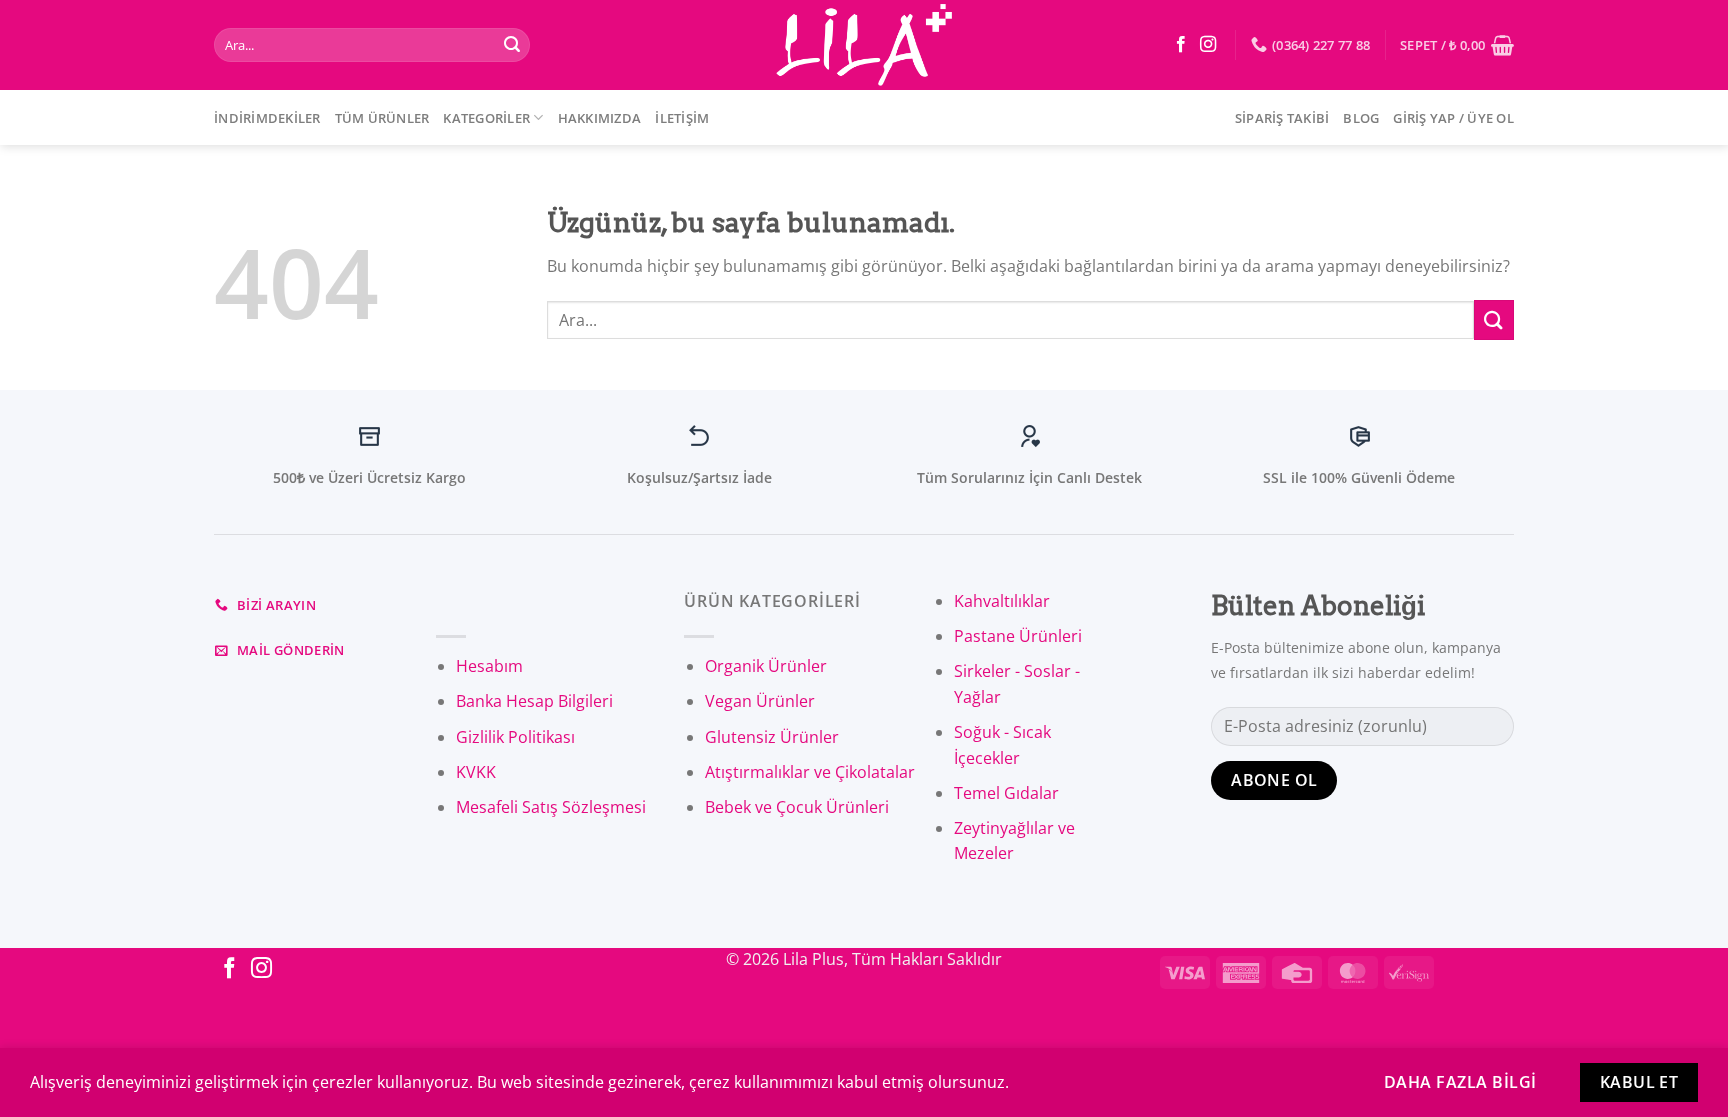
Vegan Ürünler (760, 701)
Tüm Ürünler (382, 118)
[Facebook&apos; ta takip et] (1181, 45)
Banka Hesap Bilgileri (534, 701)
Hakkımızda (600, 118)
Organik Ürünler (766, 666)
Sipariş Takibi (1282, 118)
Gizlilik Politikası (515, 737)
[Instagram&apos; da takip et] (1208, 45)
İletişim (682, 118)
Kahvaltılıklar (1002, 601)
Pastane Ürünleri (1018, 636)
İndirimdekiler (267, 118)
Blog (1361, 118)
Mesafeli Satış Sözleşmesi (551, 807)
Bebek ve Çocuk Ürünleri (797, 807)
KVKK (476, 772)
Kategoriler (486, 118)
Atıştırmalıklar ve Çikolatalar (810, 772)
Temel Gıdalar (1006, 793)
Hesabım (489, 666)
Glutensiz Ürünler (772, 737)
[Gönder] (512, 45)
